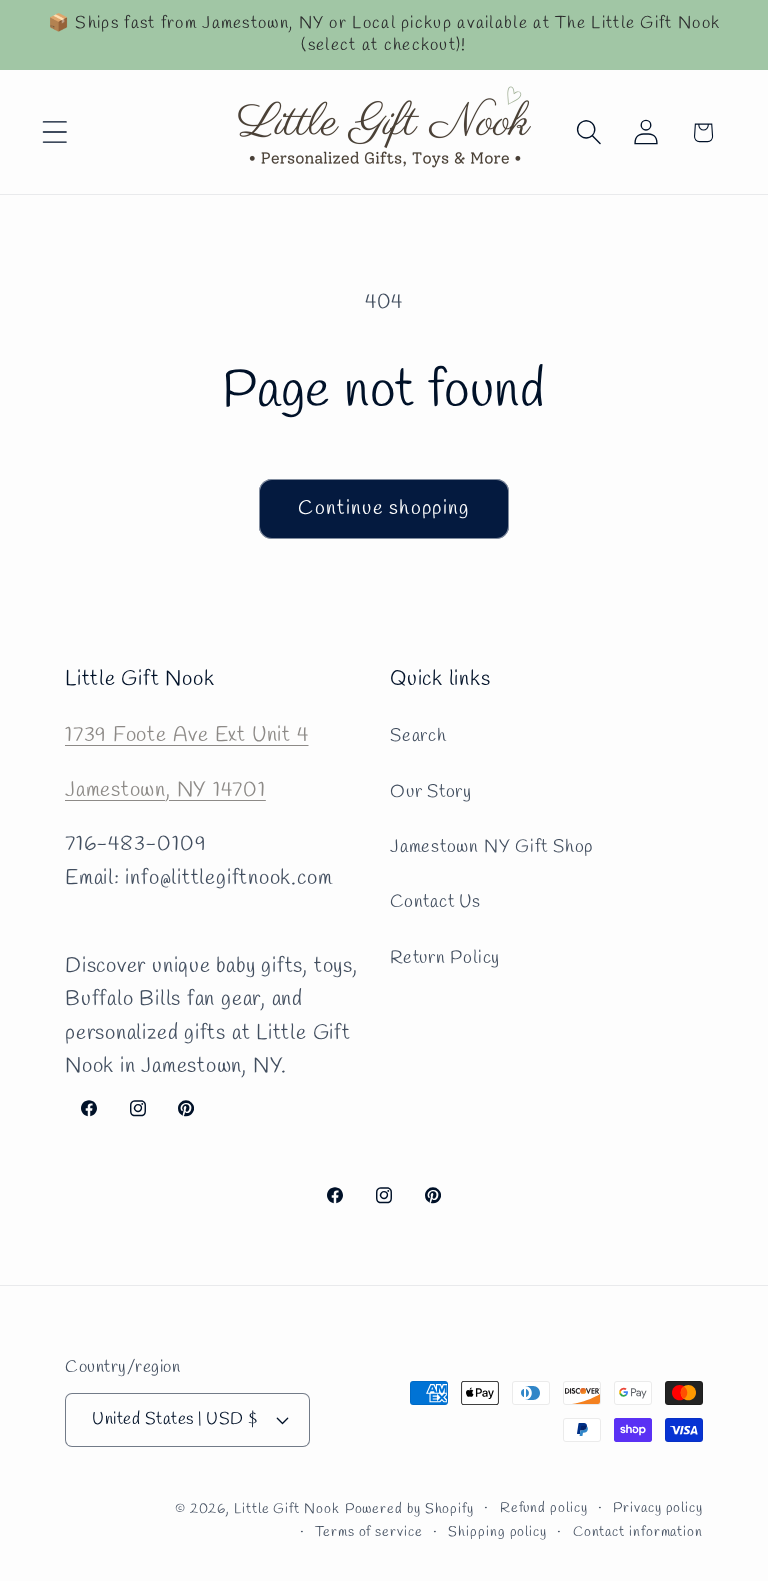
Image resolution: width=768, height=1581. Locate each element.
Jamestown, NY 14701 (165, 790)
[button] (54, 132)
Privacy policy (658, 1508)
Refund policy (544, 1508)
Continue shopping (383, 509)
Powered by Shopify (409, 1509)
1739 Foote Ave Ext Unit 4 (187, 735)
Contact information (638, 1532)
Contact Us (435, 902)
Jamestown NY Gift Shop (491, 847)
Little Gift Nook (287, 1509)
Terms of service (369, 1532)
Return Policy (445, 958)
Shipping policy (497, 1532)
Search (418, 736)
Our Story (431, 792)
